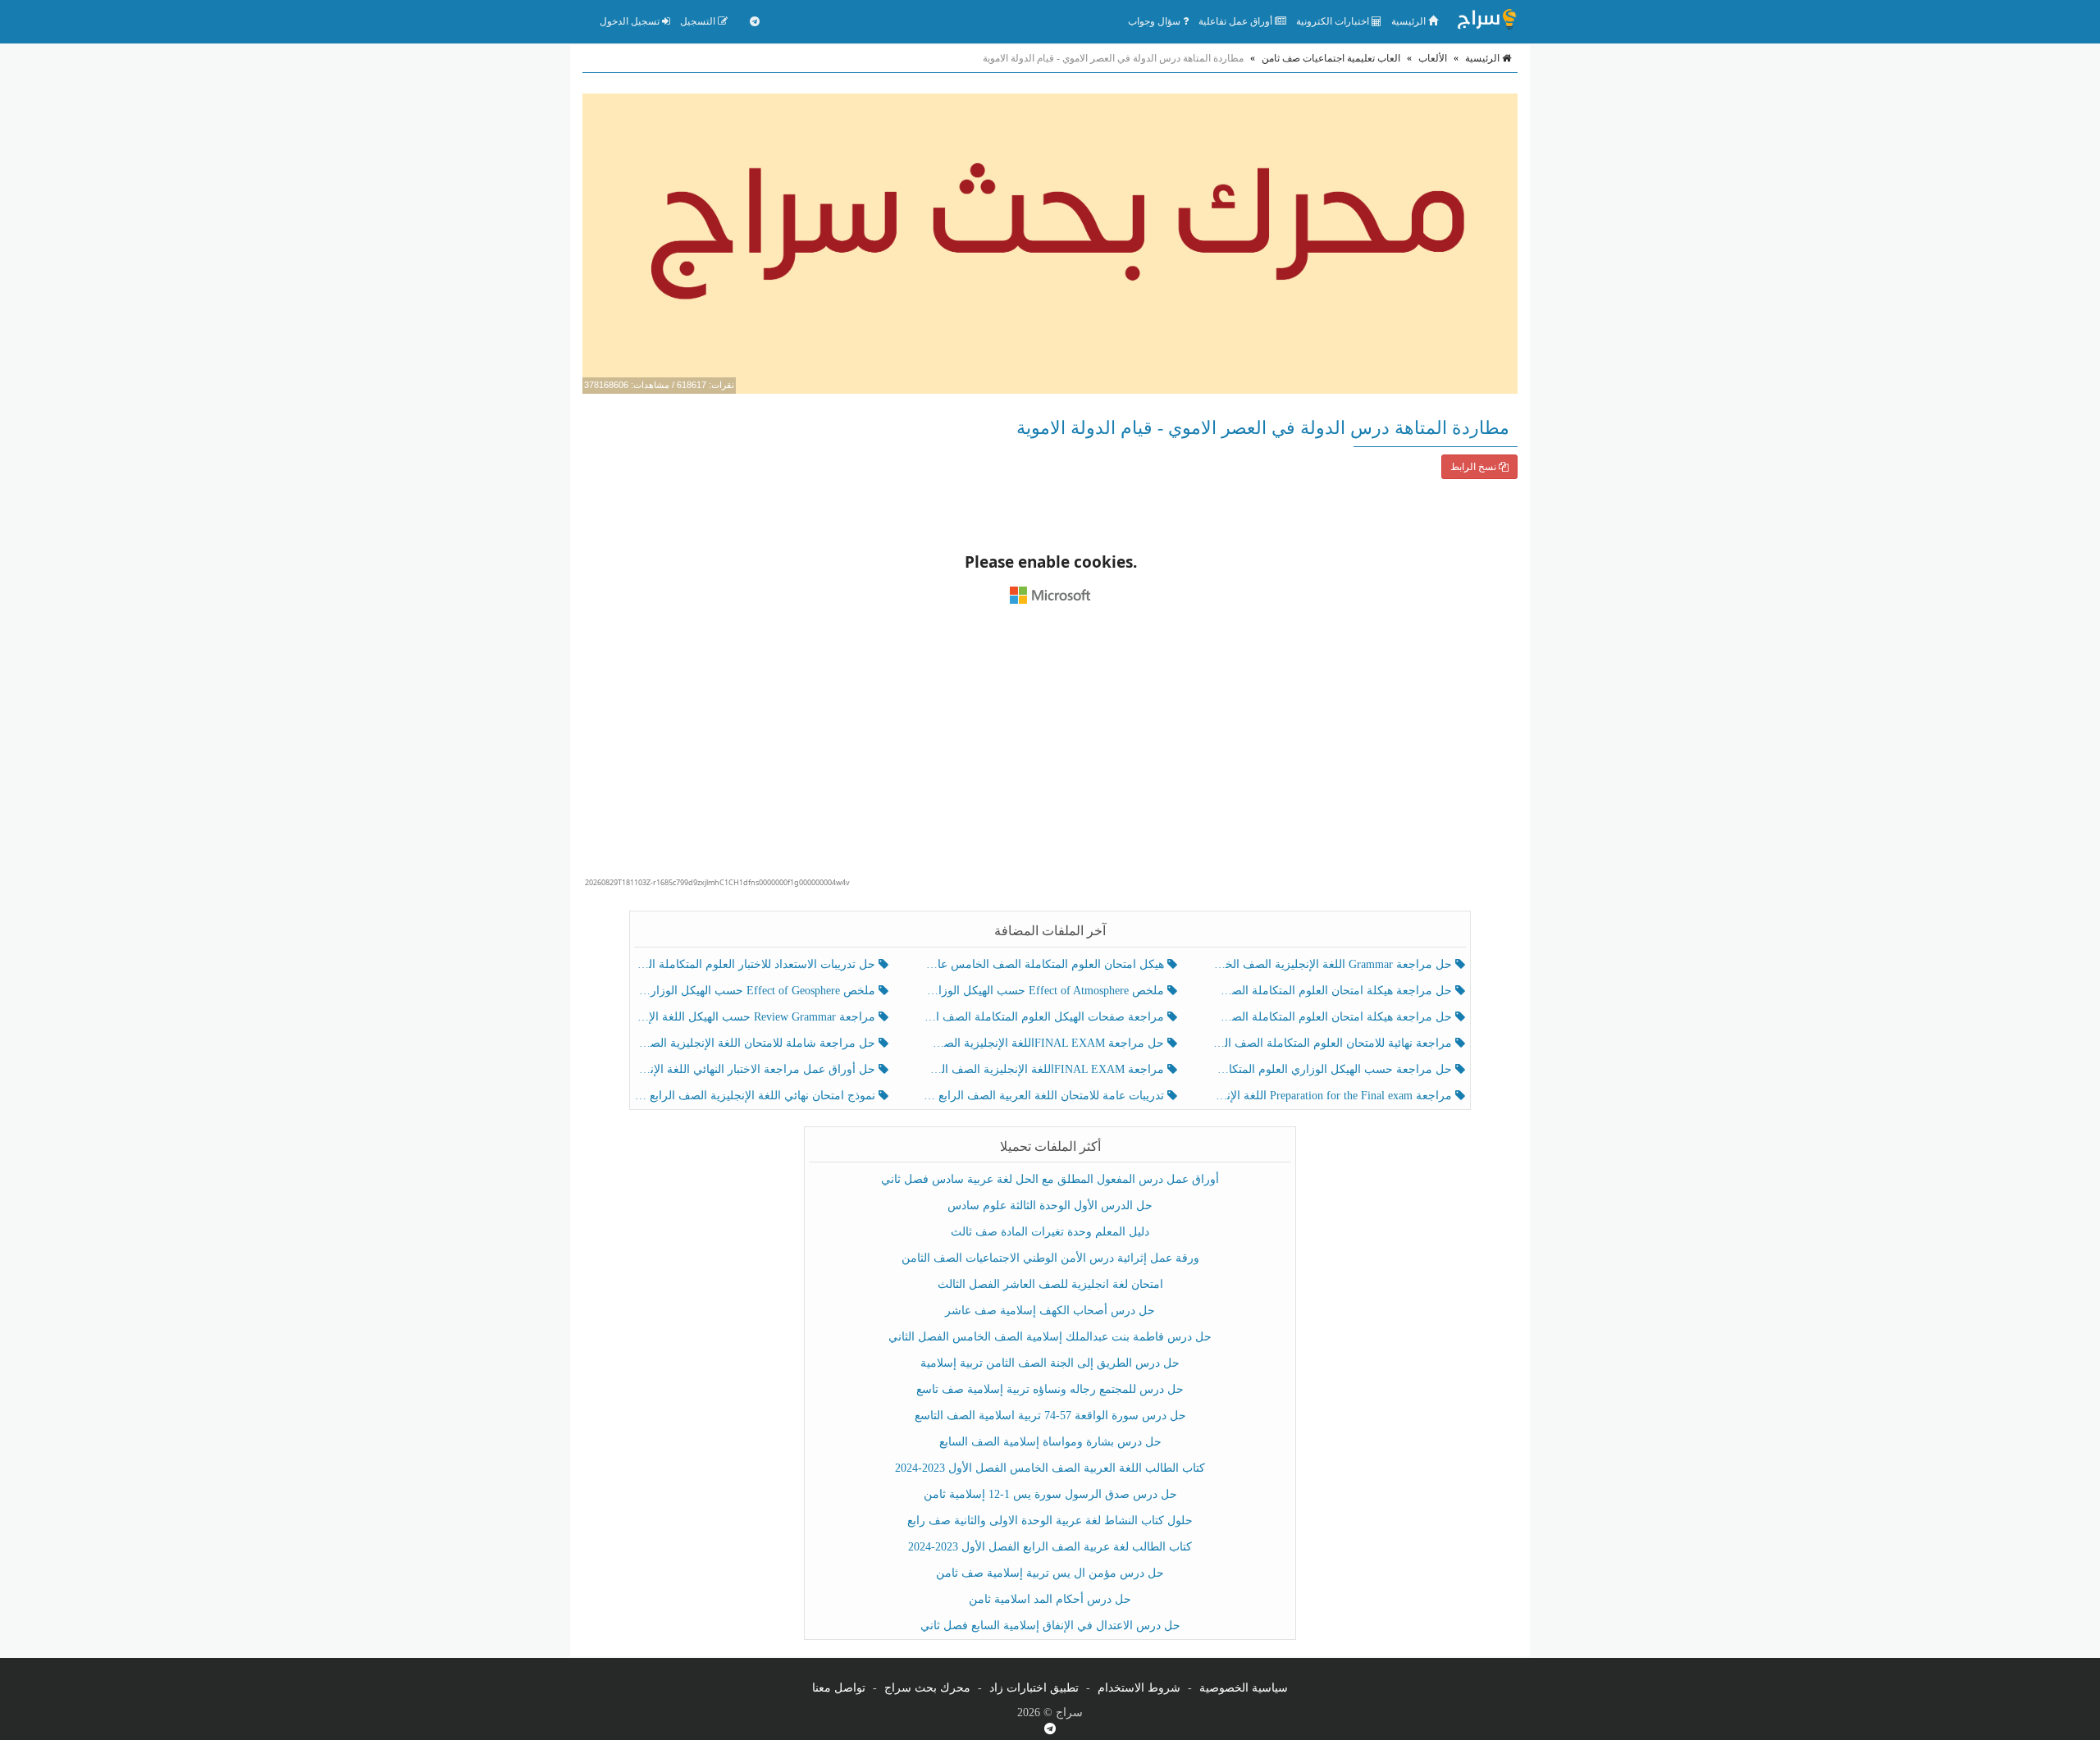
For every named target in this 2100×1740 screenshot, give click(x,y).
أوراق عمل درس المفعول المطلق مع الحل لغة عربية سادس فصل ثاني (1050, 1179)
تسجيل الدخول (631, 21)
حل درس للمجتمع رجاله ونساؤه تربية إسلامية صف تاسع (1050, 1389)
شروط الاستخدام (1139, 1688)
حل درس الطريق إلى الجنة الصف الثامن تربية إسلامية (1050, 1363)
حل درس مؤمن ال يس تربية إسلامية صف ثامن (1050, 1573)
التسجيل (699, 21)
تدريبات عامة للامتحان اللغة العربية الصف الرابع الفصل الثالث (1045, 1096)
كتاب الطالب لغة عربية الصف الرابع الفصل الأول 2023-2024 (1050, 1547)
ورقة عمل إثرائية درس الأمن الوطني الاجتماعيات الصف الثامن (1050, 1258)
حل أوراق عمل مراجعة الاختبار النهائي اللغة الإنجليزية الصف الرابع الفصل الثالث (757, 1069)
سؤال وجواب (1155, 21)
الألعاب (1433, 58)
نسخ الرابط (1475, 467)
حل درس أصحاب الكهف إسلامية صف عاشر (1050, 1311)
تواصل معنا (839, 1688)
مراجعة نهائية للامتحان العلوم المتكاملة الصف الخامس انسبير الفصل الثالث (1333, 1043)
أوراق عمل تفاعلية (1237, 21)
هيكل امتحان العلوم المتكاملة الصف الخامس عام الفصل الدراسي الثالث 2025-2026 (1045, 964)
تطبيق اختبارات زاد (1034, 1688)
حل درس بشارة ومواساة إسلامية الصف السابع (1050, 1442)
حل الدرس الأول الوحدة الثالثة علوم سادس (1050, 1206)
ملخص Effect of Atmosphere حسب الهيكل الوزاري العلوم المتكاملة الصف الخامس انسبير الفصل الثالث (1045, 991)
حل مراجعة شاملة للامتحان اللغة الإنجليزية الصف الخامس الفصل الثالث (757, 1043)
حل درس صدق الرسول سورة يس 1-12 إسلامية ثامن (1050, 1494)
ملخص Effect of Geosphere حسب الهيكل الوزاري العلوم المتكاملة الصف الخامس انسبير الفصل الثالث (757, 991)
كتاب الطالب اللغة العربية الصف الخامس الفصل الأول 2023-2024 (1050, 1468)
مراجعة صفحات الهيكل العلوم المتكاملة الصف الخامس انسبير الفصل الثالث (1045, 1017)
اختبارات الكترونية (1334, 21)
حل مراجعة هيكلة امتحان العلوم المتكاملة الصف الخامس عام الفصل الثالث (1333, 1017)
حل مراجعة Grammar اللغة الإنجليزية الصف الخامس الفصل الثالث (1333, 964)
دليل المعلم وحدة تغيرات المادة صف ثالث (1050, 1232)
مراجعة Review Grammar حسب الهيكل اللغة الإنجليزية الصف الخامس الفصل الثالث (757, 1017)
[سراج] (1486, 21)
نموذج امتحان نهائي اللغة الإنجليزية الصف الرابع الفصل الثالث (757, 1096)
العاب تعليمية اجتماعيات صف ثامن (1331, 58)
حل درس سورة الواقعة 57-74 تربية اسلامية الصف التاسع (1050, 1416)
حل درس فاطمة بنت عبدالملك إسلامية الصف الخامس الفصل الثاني (1050, 1337)
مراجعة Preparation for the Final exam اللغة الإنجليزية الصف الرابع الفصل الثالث (1333, 1096)
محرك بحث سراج (927, 1688)
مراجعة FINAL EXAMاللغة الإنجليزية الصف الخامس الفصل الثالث (1045, 1069)
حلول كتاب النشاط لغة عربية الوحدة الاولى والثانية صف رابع (1050, 1521)
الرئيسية (1410, 21)
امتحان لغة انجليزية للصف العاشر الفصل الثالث (1050, 1284)
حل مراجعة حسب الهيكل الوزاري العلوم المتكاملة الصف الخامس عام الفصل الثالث (1333, 1069)
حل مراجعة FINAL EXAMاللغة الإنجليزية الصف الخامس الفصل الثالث (1045, 1043)
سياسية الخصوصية (1244, 1688)
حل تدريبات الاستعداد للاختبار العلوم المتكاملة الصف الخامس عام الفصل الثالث (757, 964)
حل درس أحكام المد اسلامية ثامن (1050, 1599)
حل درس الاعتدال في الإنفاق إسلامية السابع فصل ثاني (1050, 1626)
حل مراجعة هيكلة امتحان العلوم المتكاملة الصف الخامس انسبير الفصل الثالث (1333, 991)
